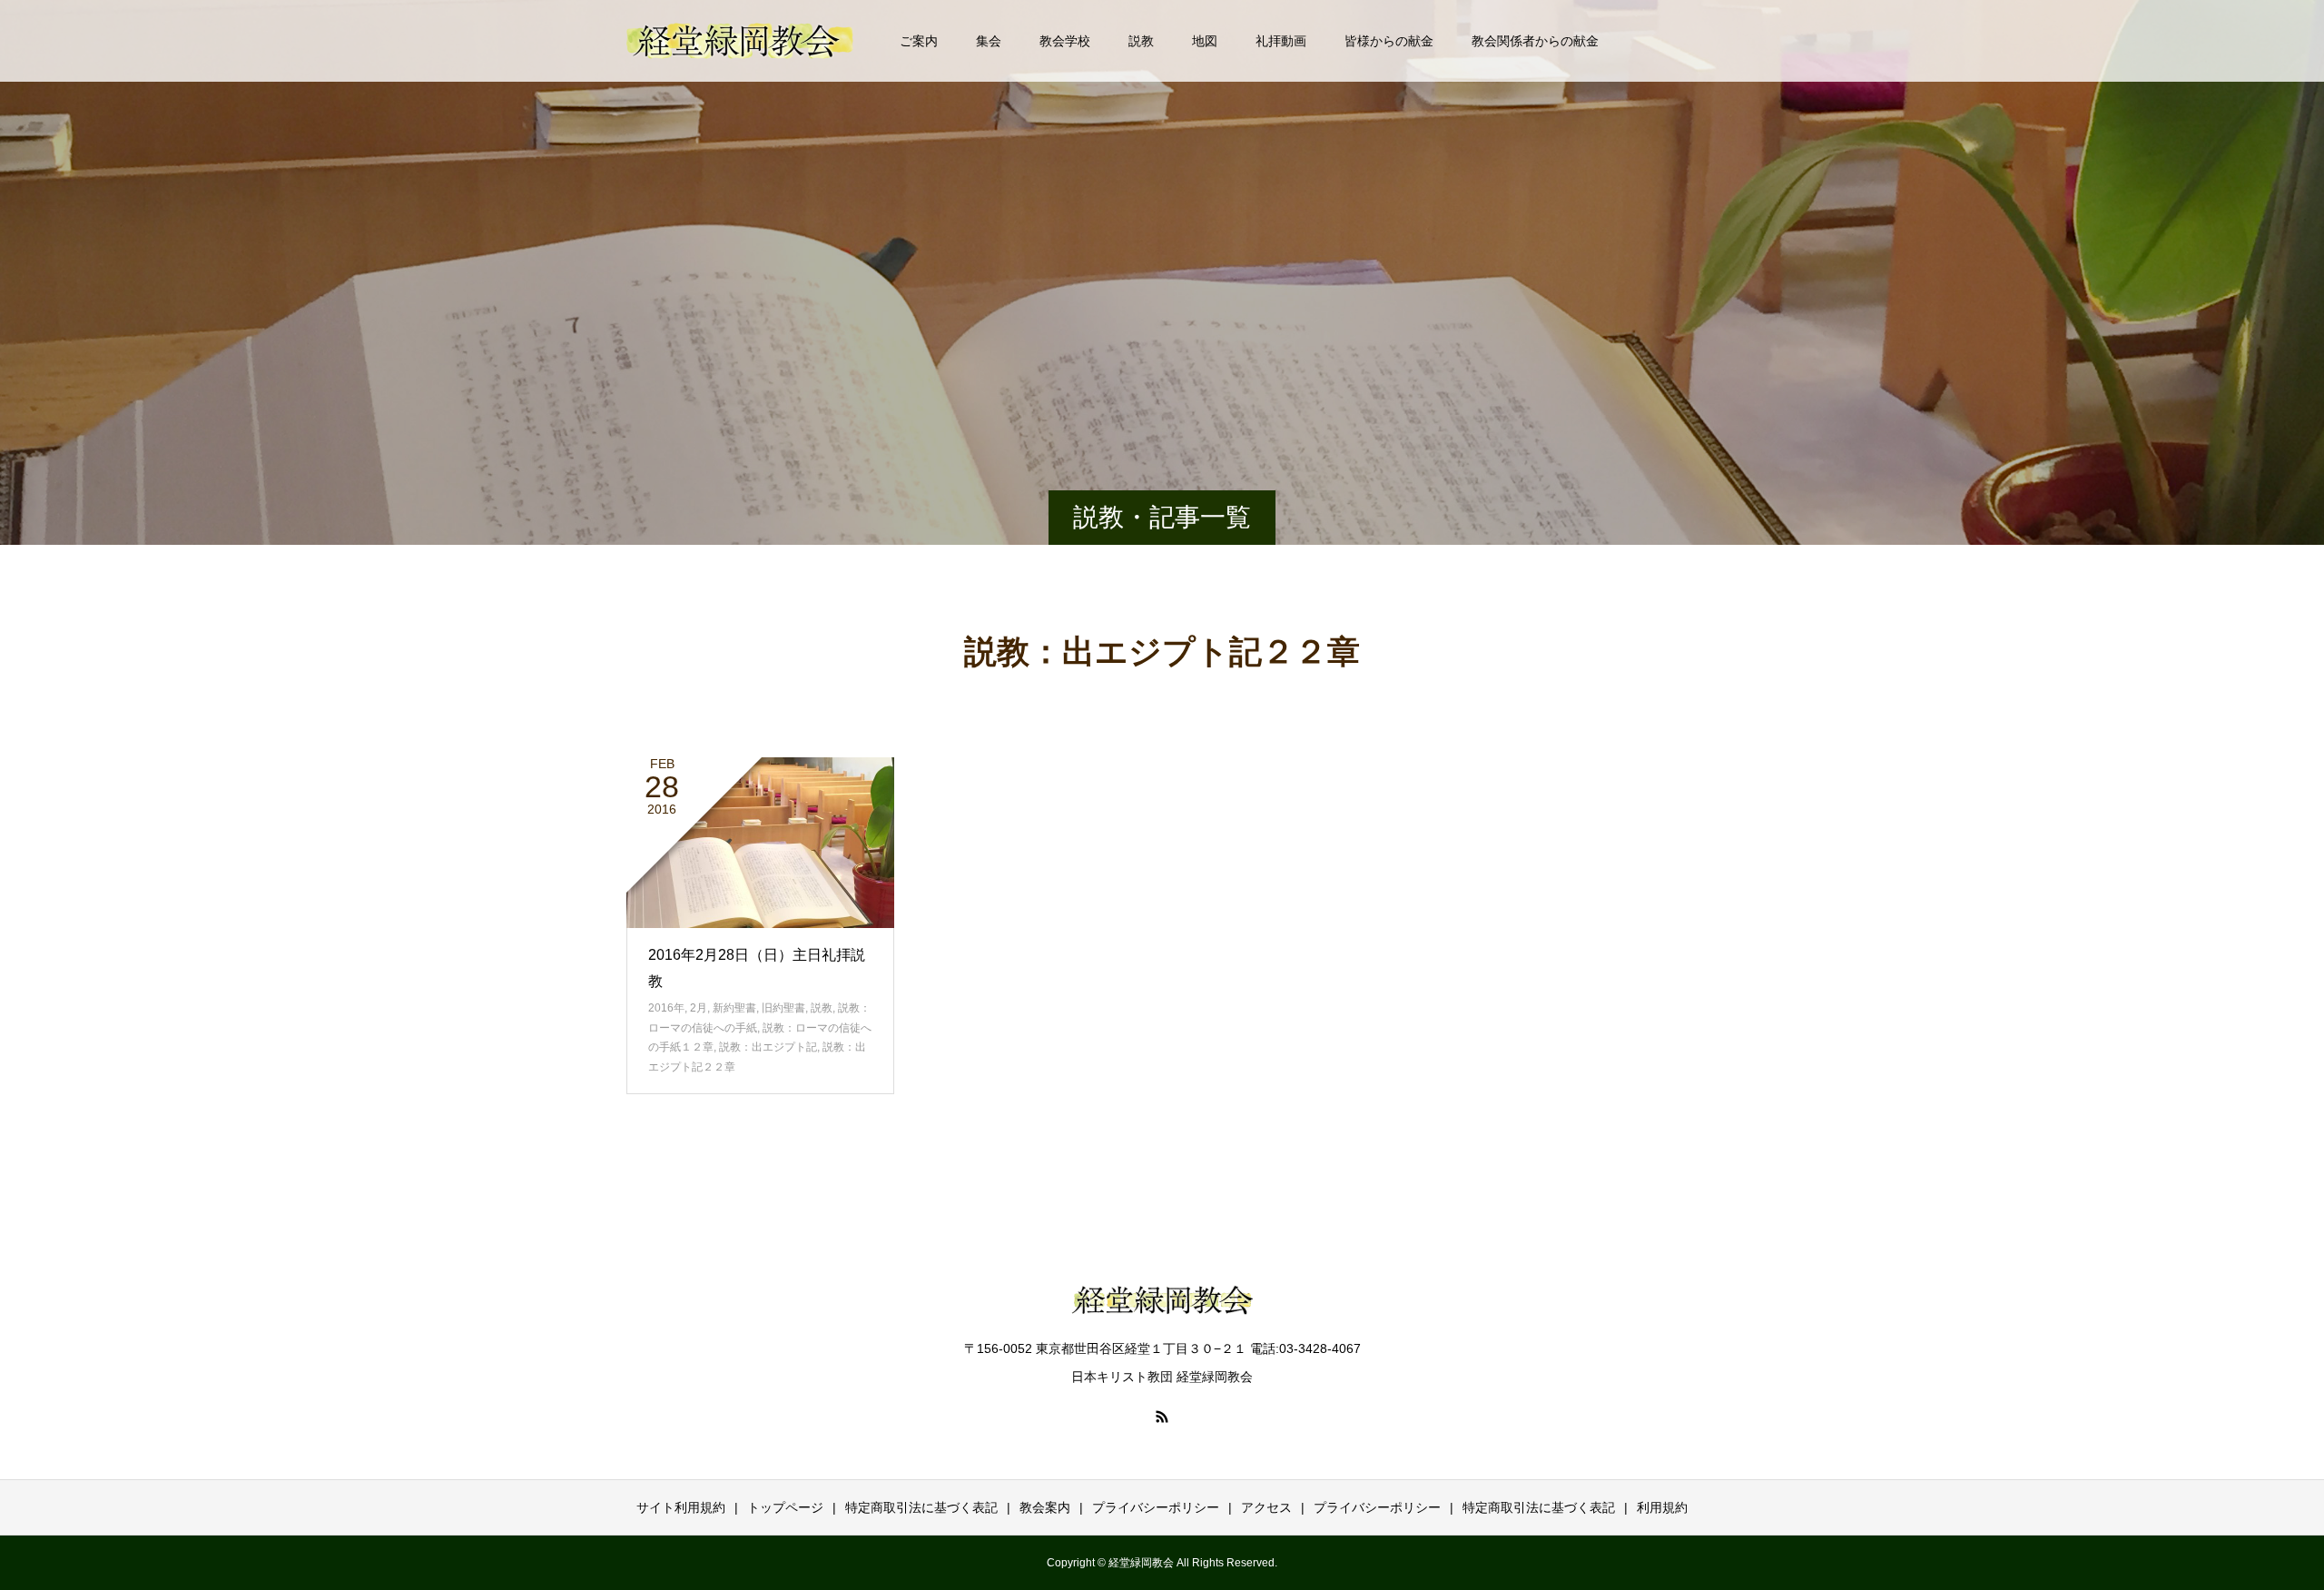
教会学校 (1065, 41)
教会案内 (1045, 1507)
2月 (699, 1008)
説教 (1141, 41)
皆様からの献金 (1389, 41)
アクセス (1266, 1507)
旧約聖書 (783, 1008)
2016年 (666, 1008)
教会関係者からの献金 (1535, 41)
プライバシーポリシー (1156, 1507)
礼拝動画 (1281, 41)
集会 (989, 41)
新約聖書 (734, 1008)
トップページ (785, 1507)
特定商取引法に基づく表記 (921, 1507)
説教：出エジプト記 (768, 1047)
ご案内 (919, 41)
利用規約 (1662, 1507)
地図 (1205, 41)
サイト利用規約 (681, 1507)
